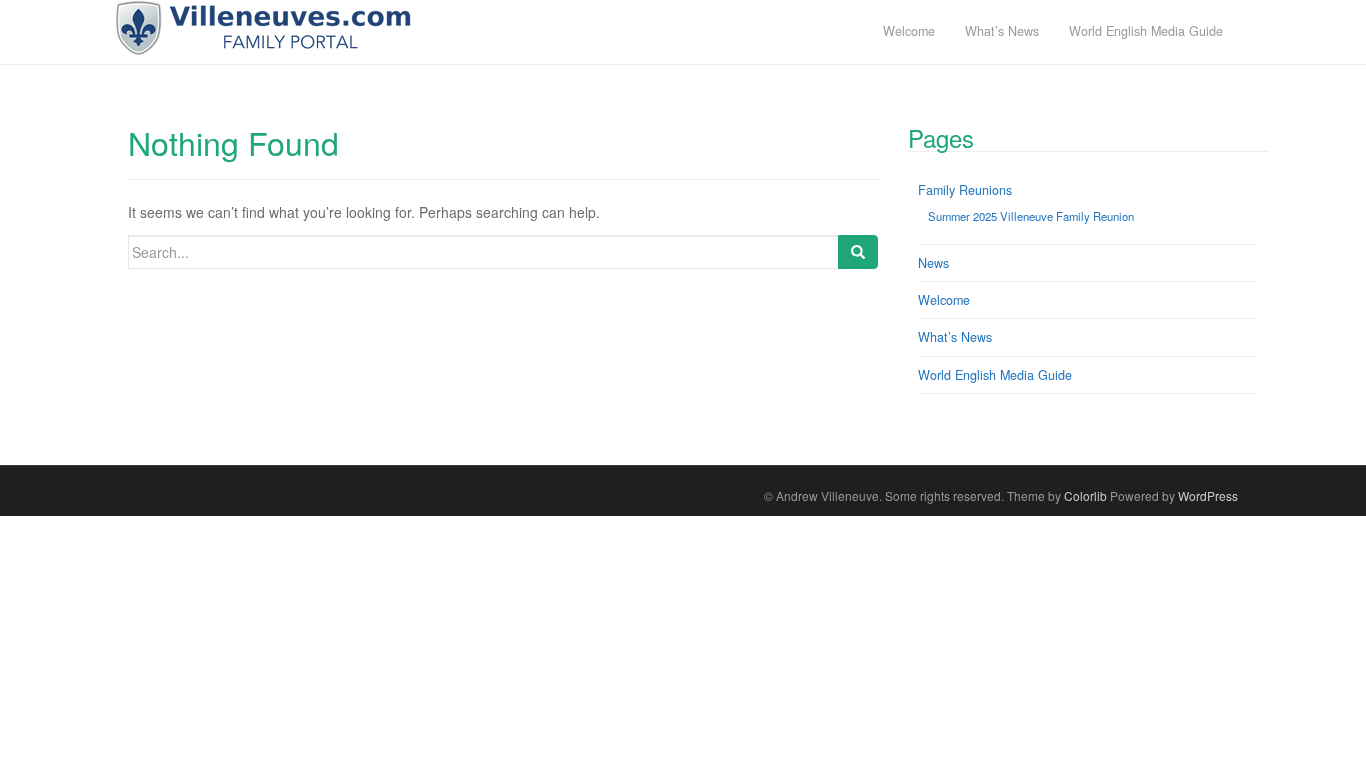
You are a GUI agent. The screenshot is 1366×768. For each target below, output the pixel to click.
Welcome (944, 300)
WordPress (1208, 495)
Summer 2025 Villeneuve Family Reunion (1031, 216)
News (933, 263)
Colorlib (1085, 495)
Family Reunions (965, 190)
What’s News (955, 337)
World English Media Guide (995, 375)
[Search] (858, 252)
